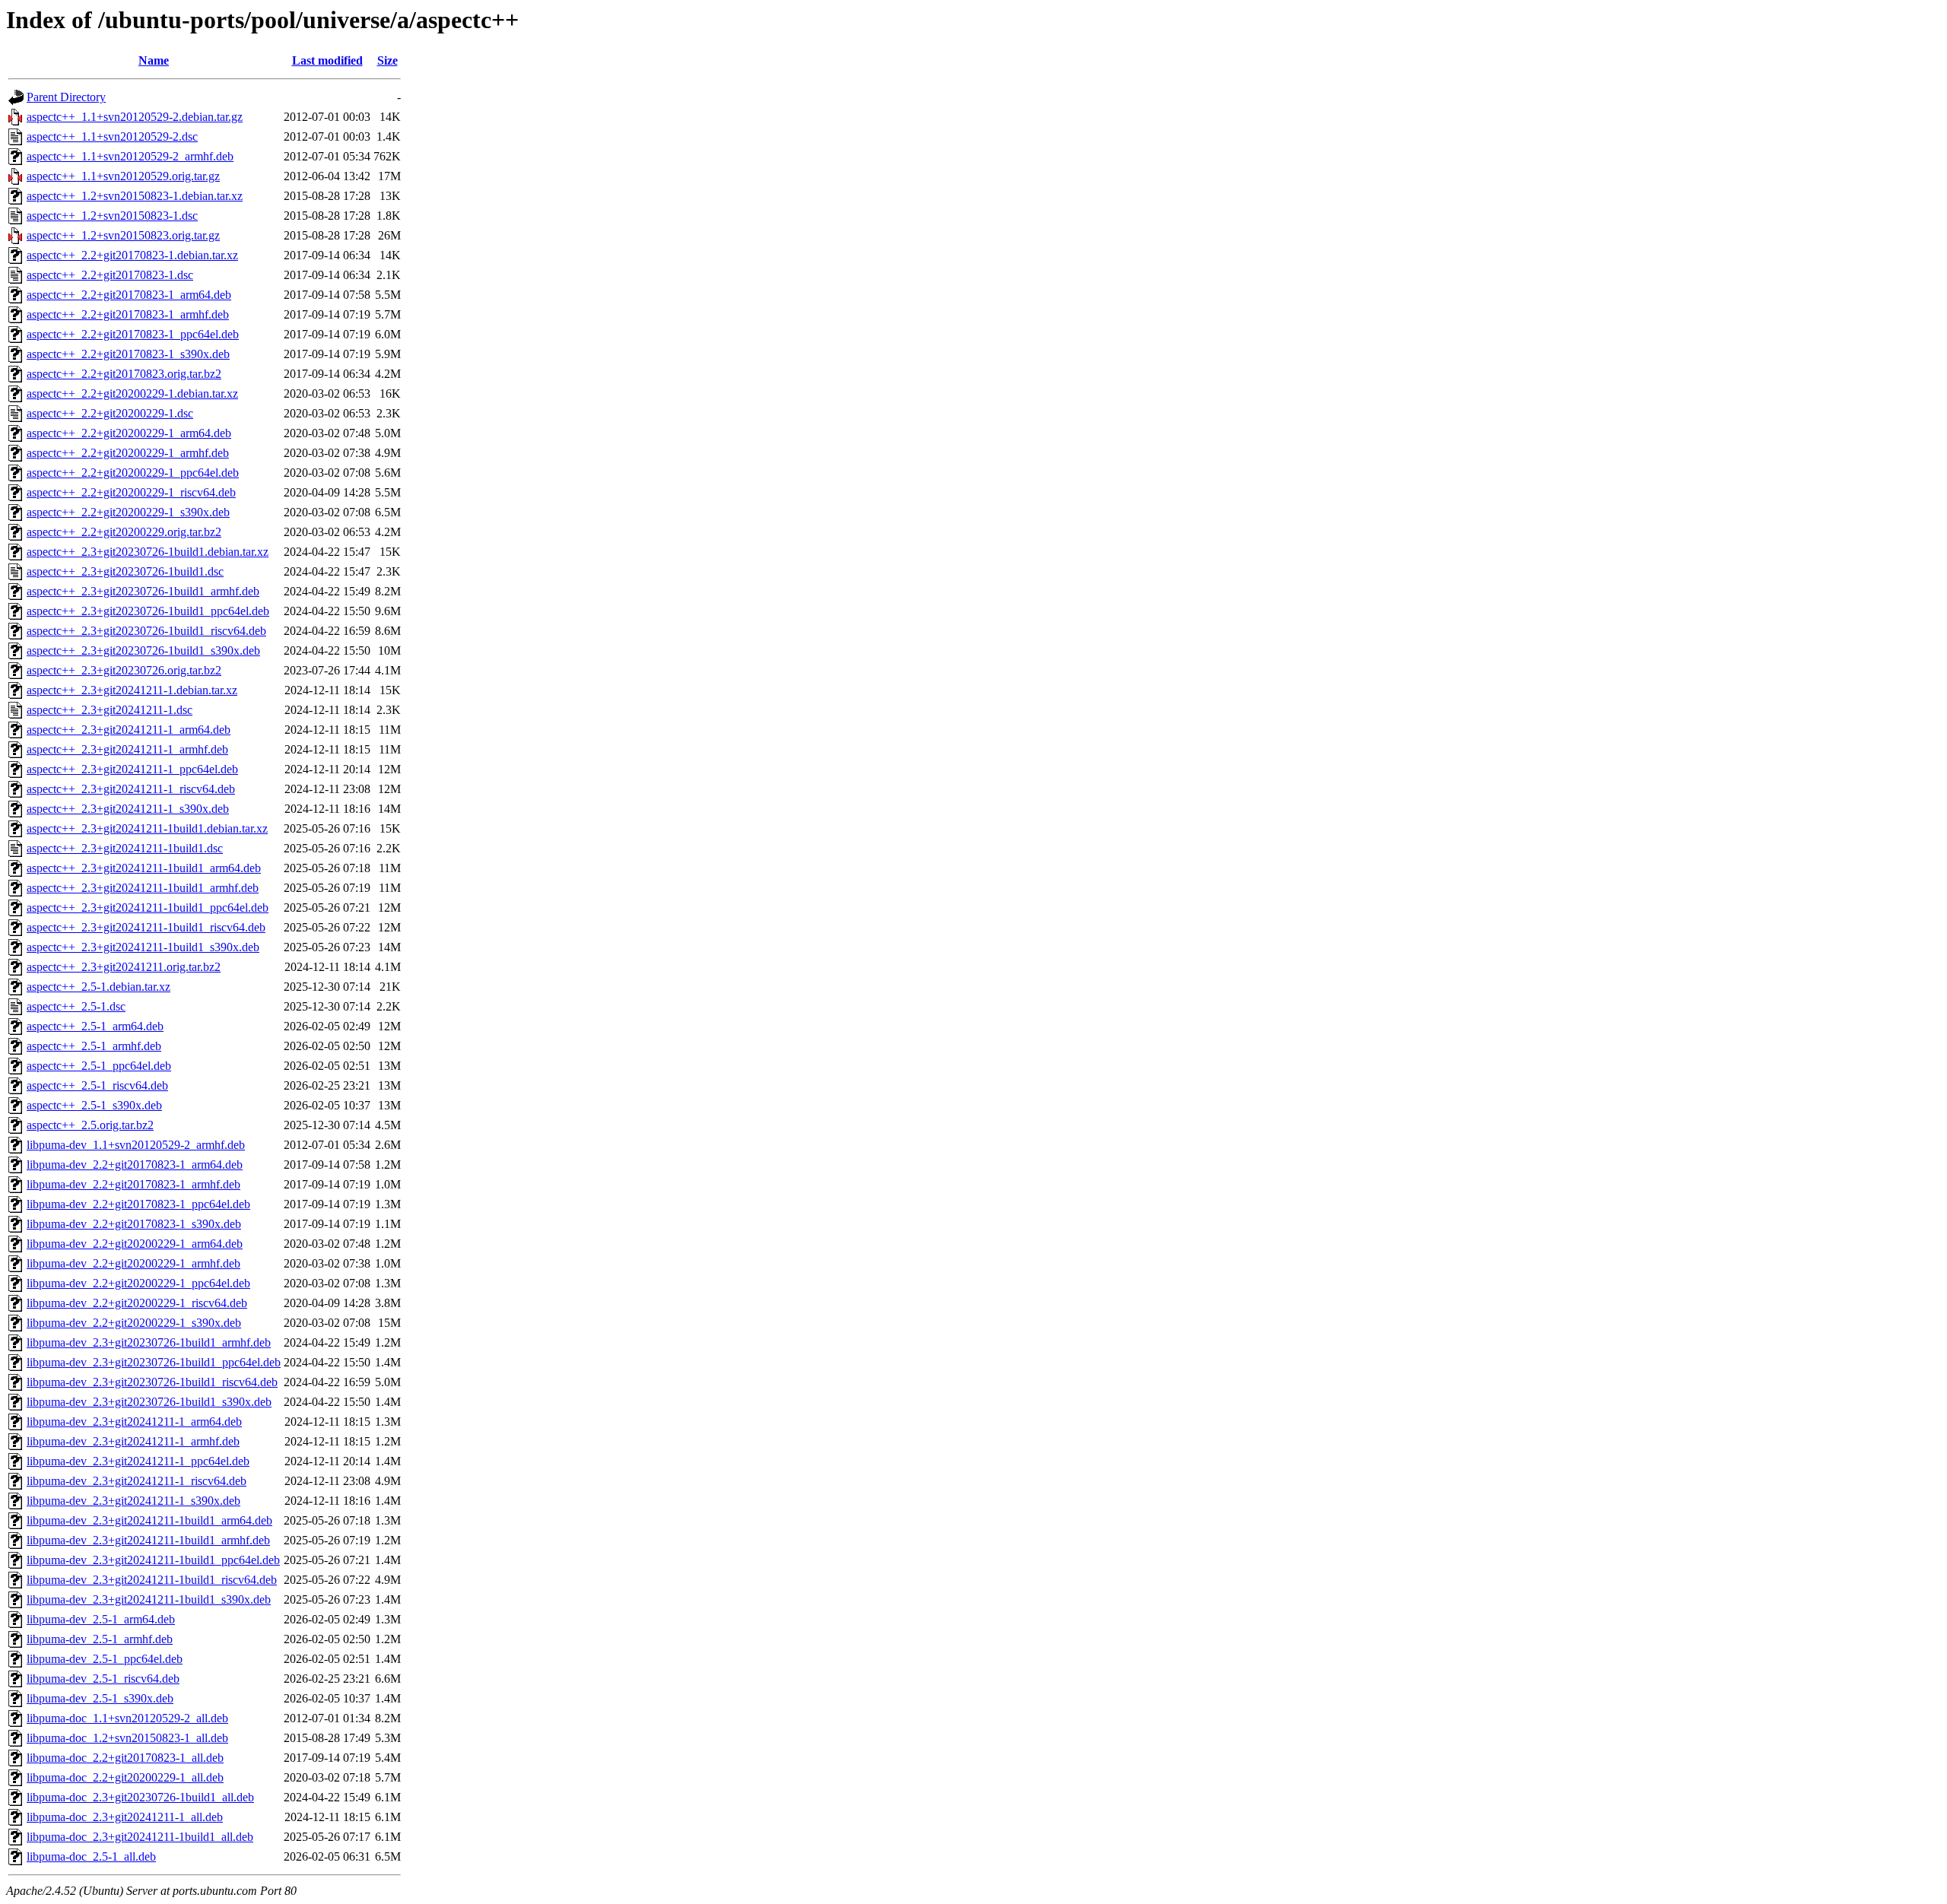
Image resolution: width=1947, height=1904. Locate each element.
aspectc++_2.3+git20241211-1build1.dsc (125, 848)
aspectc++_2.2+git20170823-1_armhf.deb (128, 314)
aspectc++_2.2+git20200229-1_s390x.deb (128, 512)
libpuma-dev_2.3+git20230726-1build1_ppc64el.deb (154, 1362)
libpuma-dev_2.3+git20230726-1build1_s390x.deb (149, 1402)
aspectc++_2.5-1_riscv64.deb (97, 1085)
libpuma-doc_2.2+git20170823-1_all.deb (125, 1758)
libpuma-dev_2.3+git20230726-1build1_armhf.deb (149, 1342)
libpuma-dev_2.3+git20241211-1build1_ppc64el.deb (153, 1560)
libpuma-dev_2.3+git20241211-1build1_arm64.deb (149, 1520)
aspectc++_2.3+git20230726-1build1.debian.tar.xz (148, 552)
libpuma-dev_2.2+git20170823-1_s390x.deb (134, 1224)
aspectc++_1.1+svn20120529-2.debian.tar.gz (135, 117)
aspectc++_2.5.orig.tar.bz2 (90, 1125)
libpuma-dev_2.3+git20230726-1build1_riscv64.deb (152, 1382)
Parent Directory (66, 97)
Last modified (327, 60)
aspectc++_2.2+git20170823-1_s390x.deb (128, 354)
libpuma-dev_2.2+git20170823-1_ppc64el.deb (138, 1204)
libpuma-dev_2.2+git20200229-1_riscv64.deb (137, 1303)
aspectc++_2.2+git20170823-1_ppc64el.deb (133, 334)
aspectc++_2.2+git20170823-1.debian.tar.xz (132, 255)
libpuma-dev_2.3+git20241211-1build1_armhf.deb (148, 1540)
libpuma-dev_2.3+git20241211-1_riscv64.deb (137, 1481)
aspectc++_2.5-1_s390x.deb (94, 1105)
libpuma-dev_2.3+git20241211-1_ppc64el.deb (138, 1461)
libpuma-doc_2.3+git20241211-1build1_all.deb (140, 1837)
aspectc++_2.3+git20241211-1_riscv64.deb (131, 789)
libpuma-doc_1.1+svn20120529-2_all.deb (127, 1718)
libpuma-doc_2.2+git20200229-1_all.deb (125, 1777)
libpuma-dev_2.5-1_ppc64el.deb (105, 1659)
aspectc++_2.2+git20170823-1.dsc (110, 275)
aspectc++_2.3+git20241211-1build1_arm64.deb (144, 868)
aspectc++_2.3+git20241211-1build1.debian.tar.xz (147, 828)
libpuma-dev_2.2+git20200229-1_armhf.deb (133, 1263)
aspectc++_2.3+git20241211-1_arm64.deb (129, 730)
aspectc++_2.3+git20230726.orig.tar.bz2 (124, 670)
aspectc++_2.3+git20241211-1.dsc (110, 710)
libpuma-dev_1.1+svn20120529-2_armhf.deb (136, 1145)
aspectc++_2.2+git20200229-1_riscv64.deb (131, 492)
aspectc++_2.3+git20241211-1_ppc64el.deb (132, 769)
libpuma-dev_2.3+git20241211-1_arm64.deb (134, 1422)
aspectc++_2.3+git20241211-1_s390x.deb (128, 809)
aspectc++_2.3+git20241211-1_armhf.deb (127, 749)
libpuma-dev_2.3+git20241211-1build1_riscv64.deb (152, 1580)
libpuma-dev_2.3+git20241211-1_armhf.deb (133, 1441)
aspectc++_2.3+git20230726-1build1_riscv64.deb (146, 631)
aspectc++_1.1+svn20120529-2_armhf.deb (130, 156)
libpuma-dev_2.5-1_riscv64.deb (103, 1679)
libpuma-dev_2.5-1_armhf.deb (100, 1639)
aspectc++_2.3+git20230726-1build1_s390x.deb (143, 651)
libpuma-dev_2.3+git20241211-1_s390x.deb (133, 1501)
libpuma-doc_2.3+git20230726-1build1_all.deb (140, 1797)
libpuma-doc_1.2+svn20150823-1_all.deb (127, 1738)
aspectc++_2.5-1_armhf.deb (94, 1046)
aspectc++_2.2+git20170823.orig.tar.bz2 (124, 374)
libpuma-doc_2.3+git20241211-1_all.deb (125, 1817)
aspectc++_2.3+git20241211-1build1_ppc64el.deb (148, 908)
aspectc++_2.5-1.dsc (76, 1006)
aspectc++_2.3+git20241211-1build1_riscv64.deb (146, 927)
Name (154, 60)
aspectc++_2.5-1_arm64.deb (95, 1026)
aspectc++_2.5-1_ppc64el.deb (99, 1066)
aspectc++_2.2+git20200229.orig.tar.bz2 (124, 532)
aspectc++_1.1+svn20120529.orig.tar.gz (123, 176)
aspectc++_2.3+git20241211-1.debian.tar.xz (132, 690)
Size (387, 60)
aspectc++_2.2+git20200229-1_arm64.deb (129, 433)
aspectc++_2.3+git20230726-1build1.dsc (125, 571)
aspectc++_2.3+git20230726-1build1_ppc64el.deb (148, 611)
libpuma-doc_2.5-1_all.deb (91, 1856)
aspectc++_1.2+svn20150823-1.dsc (112, 216)
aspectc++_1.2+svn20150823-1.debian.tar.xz (135, 196)
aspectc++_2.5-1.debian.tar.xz (98, 987)
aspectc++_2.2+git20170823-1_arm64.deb (129, 295)
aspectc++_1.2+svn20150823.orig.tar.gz (123, 235)
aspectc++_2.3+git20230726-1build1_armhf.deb (143, 591)
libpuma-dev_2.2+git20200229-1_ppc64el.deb (138, 1283)
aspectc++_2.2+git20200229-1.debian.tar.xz (132, 393)
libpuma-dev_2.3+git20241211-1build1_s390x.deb (149, 1599)
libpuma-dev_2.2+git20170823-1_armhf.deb (133, 1184)
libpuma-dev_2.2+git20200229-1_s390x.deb (134, 1323)
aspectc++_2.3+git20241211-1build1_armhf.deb (143, 888)
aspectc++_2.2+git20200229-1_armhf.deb (128, 453)
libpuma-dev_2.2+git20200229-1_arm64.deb (135, 1244)
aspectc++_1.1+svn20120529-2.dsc (112, 136)
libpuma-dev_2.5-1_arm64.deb (101, 1619)
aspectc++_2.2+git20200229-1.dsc (110, 413)
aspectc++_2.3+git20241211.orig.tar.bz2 (124, 967)
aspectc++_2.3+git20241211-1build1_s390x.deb (143, 947)
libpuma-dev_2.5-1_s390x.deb (100, 1698)
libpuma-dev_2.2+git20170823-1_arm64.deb (135, 1165)
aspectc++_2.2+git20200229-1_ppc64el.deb (133, 473)
